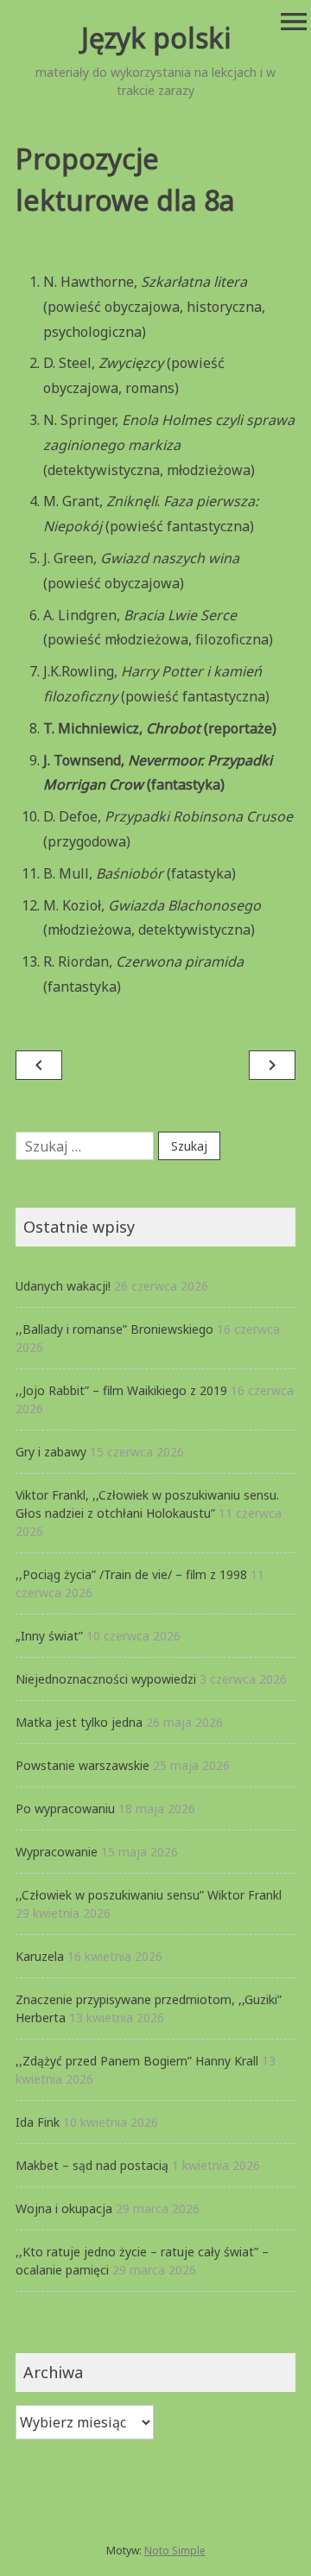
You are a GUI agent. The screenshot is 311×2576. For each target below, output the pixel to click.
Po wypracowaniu (65, 1808)
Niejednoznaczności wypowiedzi (106, 1679)
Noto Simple (175, 2551)
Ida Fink (38, 2122)
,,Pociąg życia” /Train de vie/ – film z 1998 (131, 1574)
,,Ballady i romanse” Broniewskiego (114, 1329)
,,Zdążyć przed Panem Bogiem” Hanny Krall (137, 2061)
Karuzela (40, 1956)
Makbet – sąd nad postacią (92, 2165)
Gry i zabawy (51, 1452)
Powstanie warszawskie (83, 1765)
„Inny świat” (49, 1636)
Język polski (156, 38)
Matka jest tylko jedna (79, 1722)
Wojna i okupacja (64, 2208)
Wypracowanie (57, 1852)
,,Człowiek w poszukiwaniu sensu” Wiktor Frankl (149, 1895)
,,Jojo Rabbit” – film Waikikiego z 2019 (121, 1390)
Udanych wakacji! (63, 1286)
